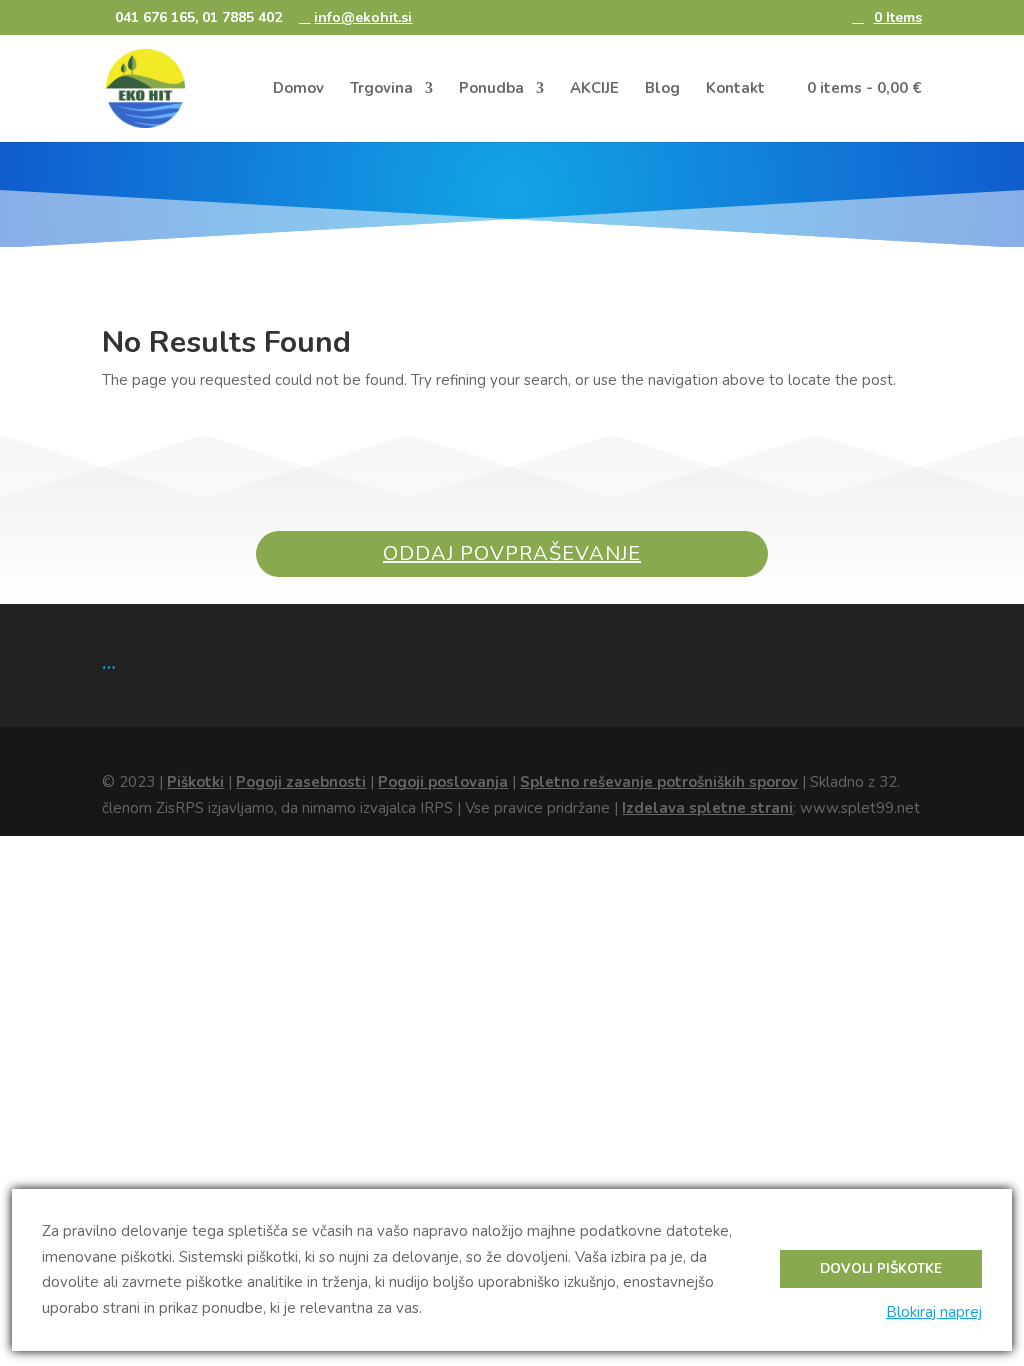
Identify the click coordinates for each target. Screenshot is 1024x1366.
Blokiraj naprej (934, 1312)
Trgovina (381, 89)
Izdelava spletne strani (707, 808)
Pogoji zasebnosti (301, 782)
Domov (298, 89)
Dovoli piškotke (881, 1269)
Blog (662, 89)
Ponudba (491, 89)
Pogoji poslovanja (443, 782)
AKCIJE (594, 89)
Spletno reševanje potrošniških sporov (659, 782)
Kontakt (735, 89)
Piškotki (195, 782)
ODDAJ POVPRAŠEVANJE (512, 553)
